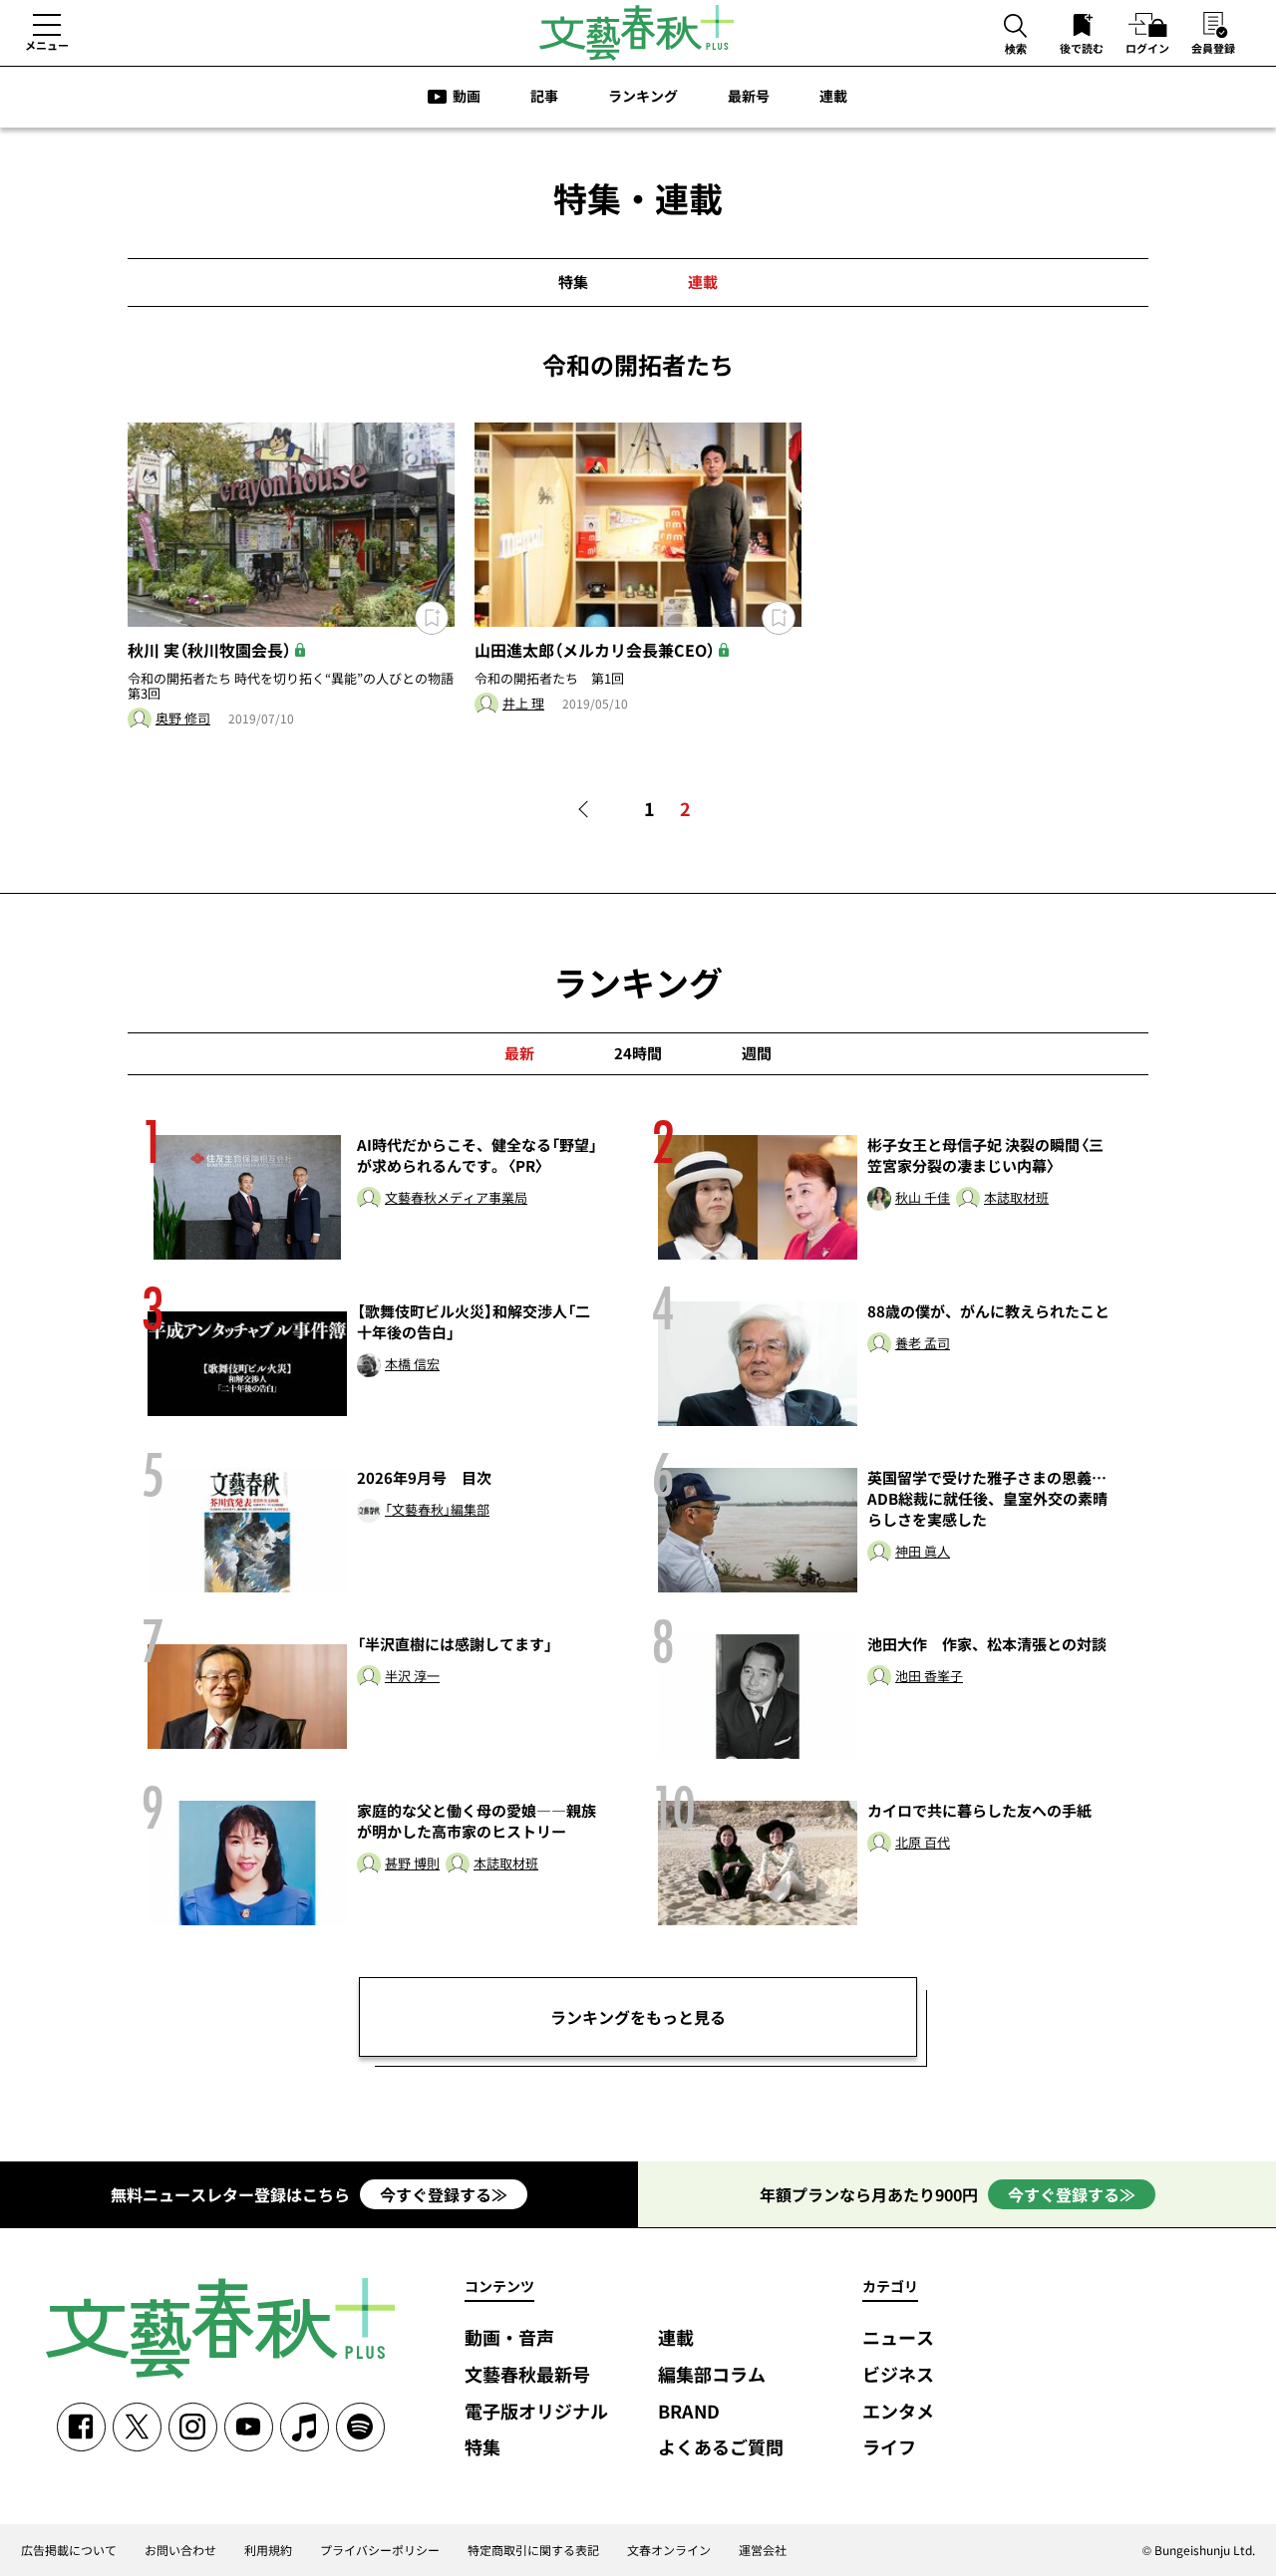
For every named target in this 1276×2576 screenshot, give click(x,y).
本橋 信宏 (412, 1365)
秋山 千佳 (923, 1198)
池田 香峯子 (929, 1677)
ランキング (643, 96)
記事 (544, 96)
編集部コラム (712, 2375)
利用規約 (268, 2550)
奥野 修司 (183, 719)
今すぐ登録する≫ (444, 2194)
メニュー (47, 45)
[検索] (1016, 27)
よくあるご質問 (721, 2448)
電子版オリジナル (536, 2412)
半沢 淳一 (412, 1677)
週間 (757, 1053)
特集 (573, 282)
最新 (519, 1053)
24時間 (638, 1053)
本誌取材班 (1016, 1198)
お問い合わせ (180, 2550)
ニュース (898, 2338)
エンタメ (898, 2412)
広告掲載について (69, 2550)
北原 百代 (923, 1843)
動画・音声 (509, 2338)
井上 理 (523, 704)
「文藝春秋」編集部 (437, 1510)
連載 (833, 96)
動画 (467, 96)
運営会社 (763, 2550)
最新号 (749, 96)
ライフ (889, 2448)
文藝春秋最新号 (527, 2375)
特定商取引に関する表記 (533, 2550)
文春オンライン (669, 2550)
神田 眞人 (923, 1552)
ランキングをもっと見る (638, 2017)
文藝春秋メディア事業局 (456, 1198)
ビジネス (898, 2375)
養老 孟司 (923, 1344)
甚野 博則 (412, 1864)
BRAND (689, 2412)
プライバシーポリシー (380, 2550)
